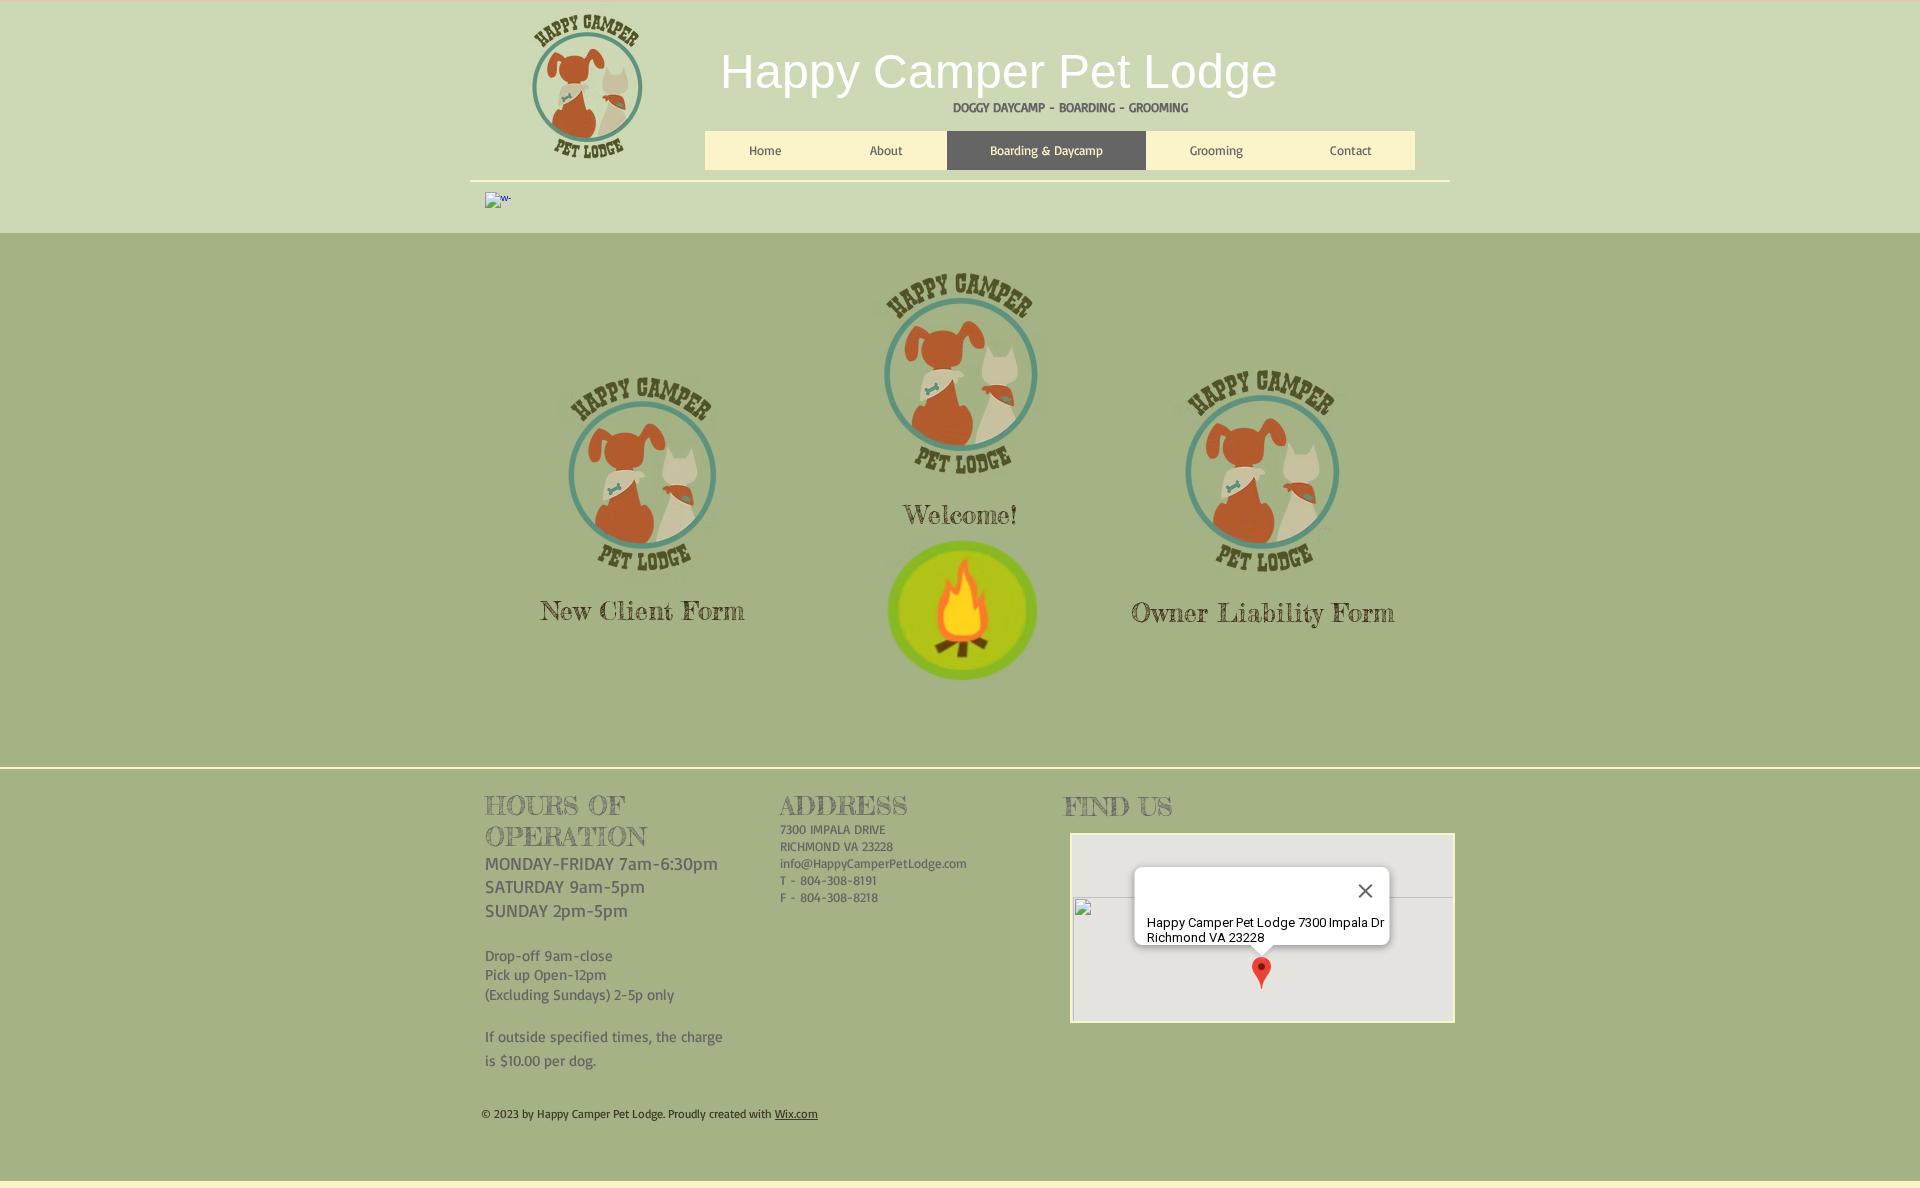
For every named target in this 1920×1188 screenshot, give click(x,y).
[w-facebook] (498, 205)
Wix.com (796, 1113)
